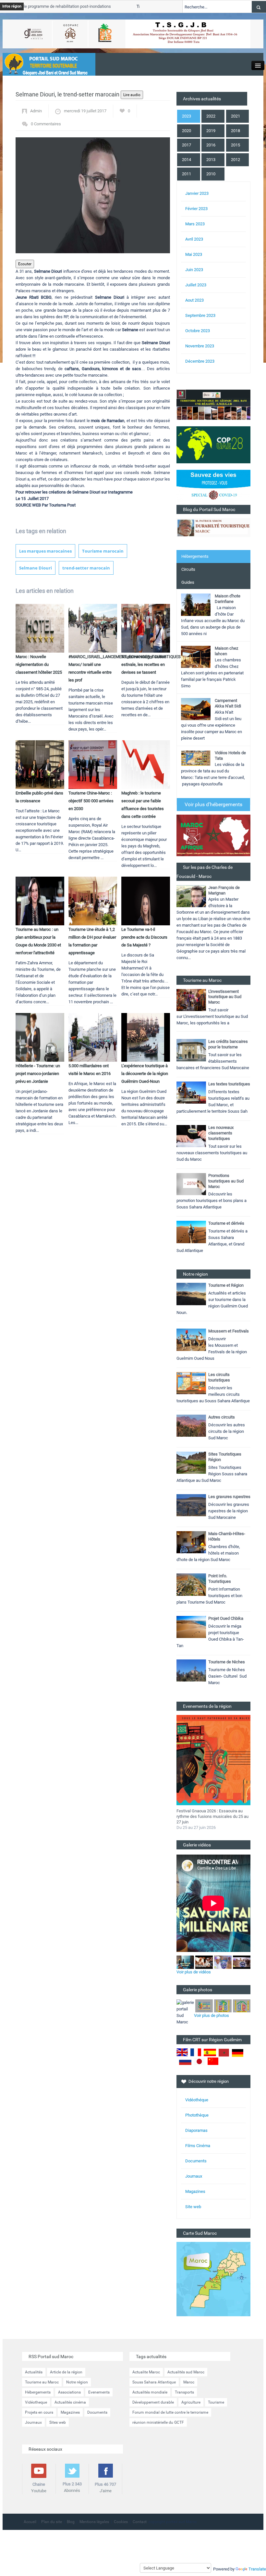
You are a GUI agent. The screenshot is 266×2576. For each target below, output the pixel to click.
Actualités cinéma (70, 2402)
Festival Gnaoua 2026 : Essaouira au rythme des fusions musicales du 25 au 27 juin (212, 1816)
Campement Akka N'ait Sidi (228, 703)
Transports (184, 2392)
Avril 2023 (194, 239)
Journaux (194, 2176)
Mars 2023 (195, 224)
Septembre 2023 (200, 315)
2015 (236, 145)
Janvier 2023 (197, 193)
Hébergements (195, 556)
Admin (36, 111)
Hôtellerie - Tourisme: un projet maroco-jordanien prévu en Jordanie (38, 1074)
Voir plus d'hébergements (213, 804)
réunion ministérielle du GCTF (158, 2422)
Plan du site (52, 2522)
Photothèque (197, 2115)
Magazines (195, 2191)
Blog (71, 2522)
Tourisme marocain (103, 551)
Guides (188, 582)
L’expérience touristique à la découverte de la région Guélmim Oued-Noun (145, 1074)
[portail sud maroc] (46, 64)
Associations (69, 2392)
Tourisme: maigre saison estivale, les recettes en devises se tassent (144, 664)
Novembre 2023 (200, 346)
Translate (257, 2569)
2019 (211, 131)
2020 (187, 131)
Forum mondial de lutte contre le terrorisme (170, 2412)
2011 (187, 174)
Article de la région (66, 2372)
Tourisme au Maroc (42, 2382)
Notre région (77, 2382)
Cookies (121, 2522)
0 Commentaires (46, 124)
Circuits (188, 569)
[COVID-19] (213, 487)
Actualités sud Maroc (186, 2372)
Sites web (58, 2422)
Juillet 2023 (196, 285)
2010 (211, 174)
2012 (236, 160)
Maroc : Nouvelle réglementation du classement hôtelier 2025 (39, 664)
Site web (193, 2207)
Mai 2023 (194, 254)
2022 (211, 116)
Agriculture (191, 2402)
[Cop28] (213, 444)
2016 (211, 145)
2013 (211, 160)
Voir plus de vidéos (194, 1972)
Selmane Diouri (36, 568)
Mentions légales (94, 2522)
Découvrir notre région (209, 2081)
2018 (236, 131)
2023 (187, 116)
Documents (196, 2161)
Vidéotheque (36, 2402)
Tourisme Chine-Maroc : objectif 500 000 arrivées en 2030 (91, 801)
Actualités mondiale (150, 2392)
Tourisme (216, 2402)
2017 (187, 145)
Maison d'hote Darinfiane (228, 599)
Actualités (34, 2372)
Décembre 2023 (200, 361)
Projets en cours (39, 2412)
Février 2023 (196, 209)
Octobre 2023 (198, 331)
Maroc (189, 2382)
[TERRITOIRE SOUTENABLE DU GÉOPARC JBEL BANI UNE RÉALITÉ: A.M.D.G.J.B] (213, 404)
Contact (140, 2522)
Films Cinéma (198, 2146)
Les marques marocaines (45, 551)
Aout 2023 (194, 300)
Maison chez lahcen (226, 651)
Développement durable (153, 2402)
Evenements (99, 2392)
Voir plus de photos (212, 2015)
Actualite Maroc (146, 2372)
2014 (187, 160)
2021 (236, 116)
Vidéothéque (197, 2100)
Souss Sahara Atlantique (154, 2382)
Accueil (30, 2522)
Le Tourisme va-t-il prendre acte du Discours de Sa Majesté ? (144, 937)
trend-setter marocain (86, 568)
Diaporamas (196, 2130)
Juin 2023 (194, 270)
